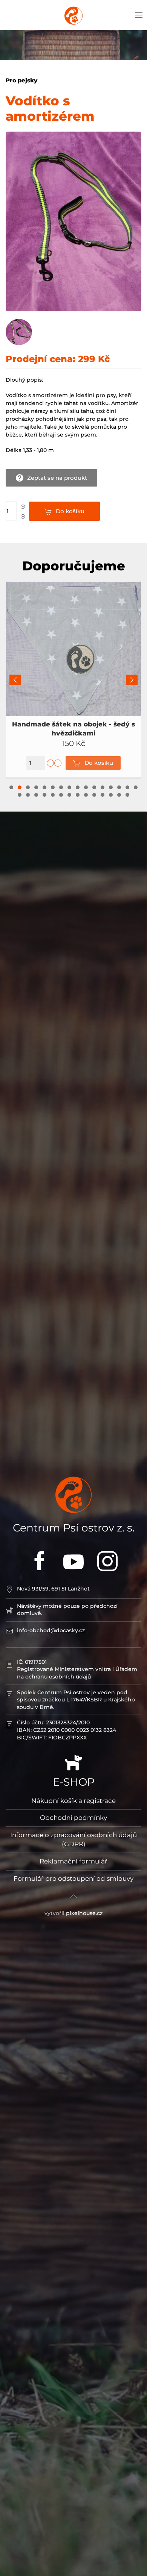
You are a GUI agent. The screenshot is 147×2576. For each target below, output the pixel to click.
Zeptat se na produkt (57, 478)
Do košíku (70, 511)
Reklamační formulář (73, 1861)
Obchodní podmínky (73, 1818)
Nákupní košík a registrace (73, 1801)
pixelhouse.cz (84, 1913)
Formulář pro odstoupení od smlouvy (73, 1879)
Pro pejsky (21, 80)
